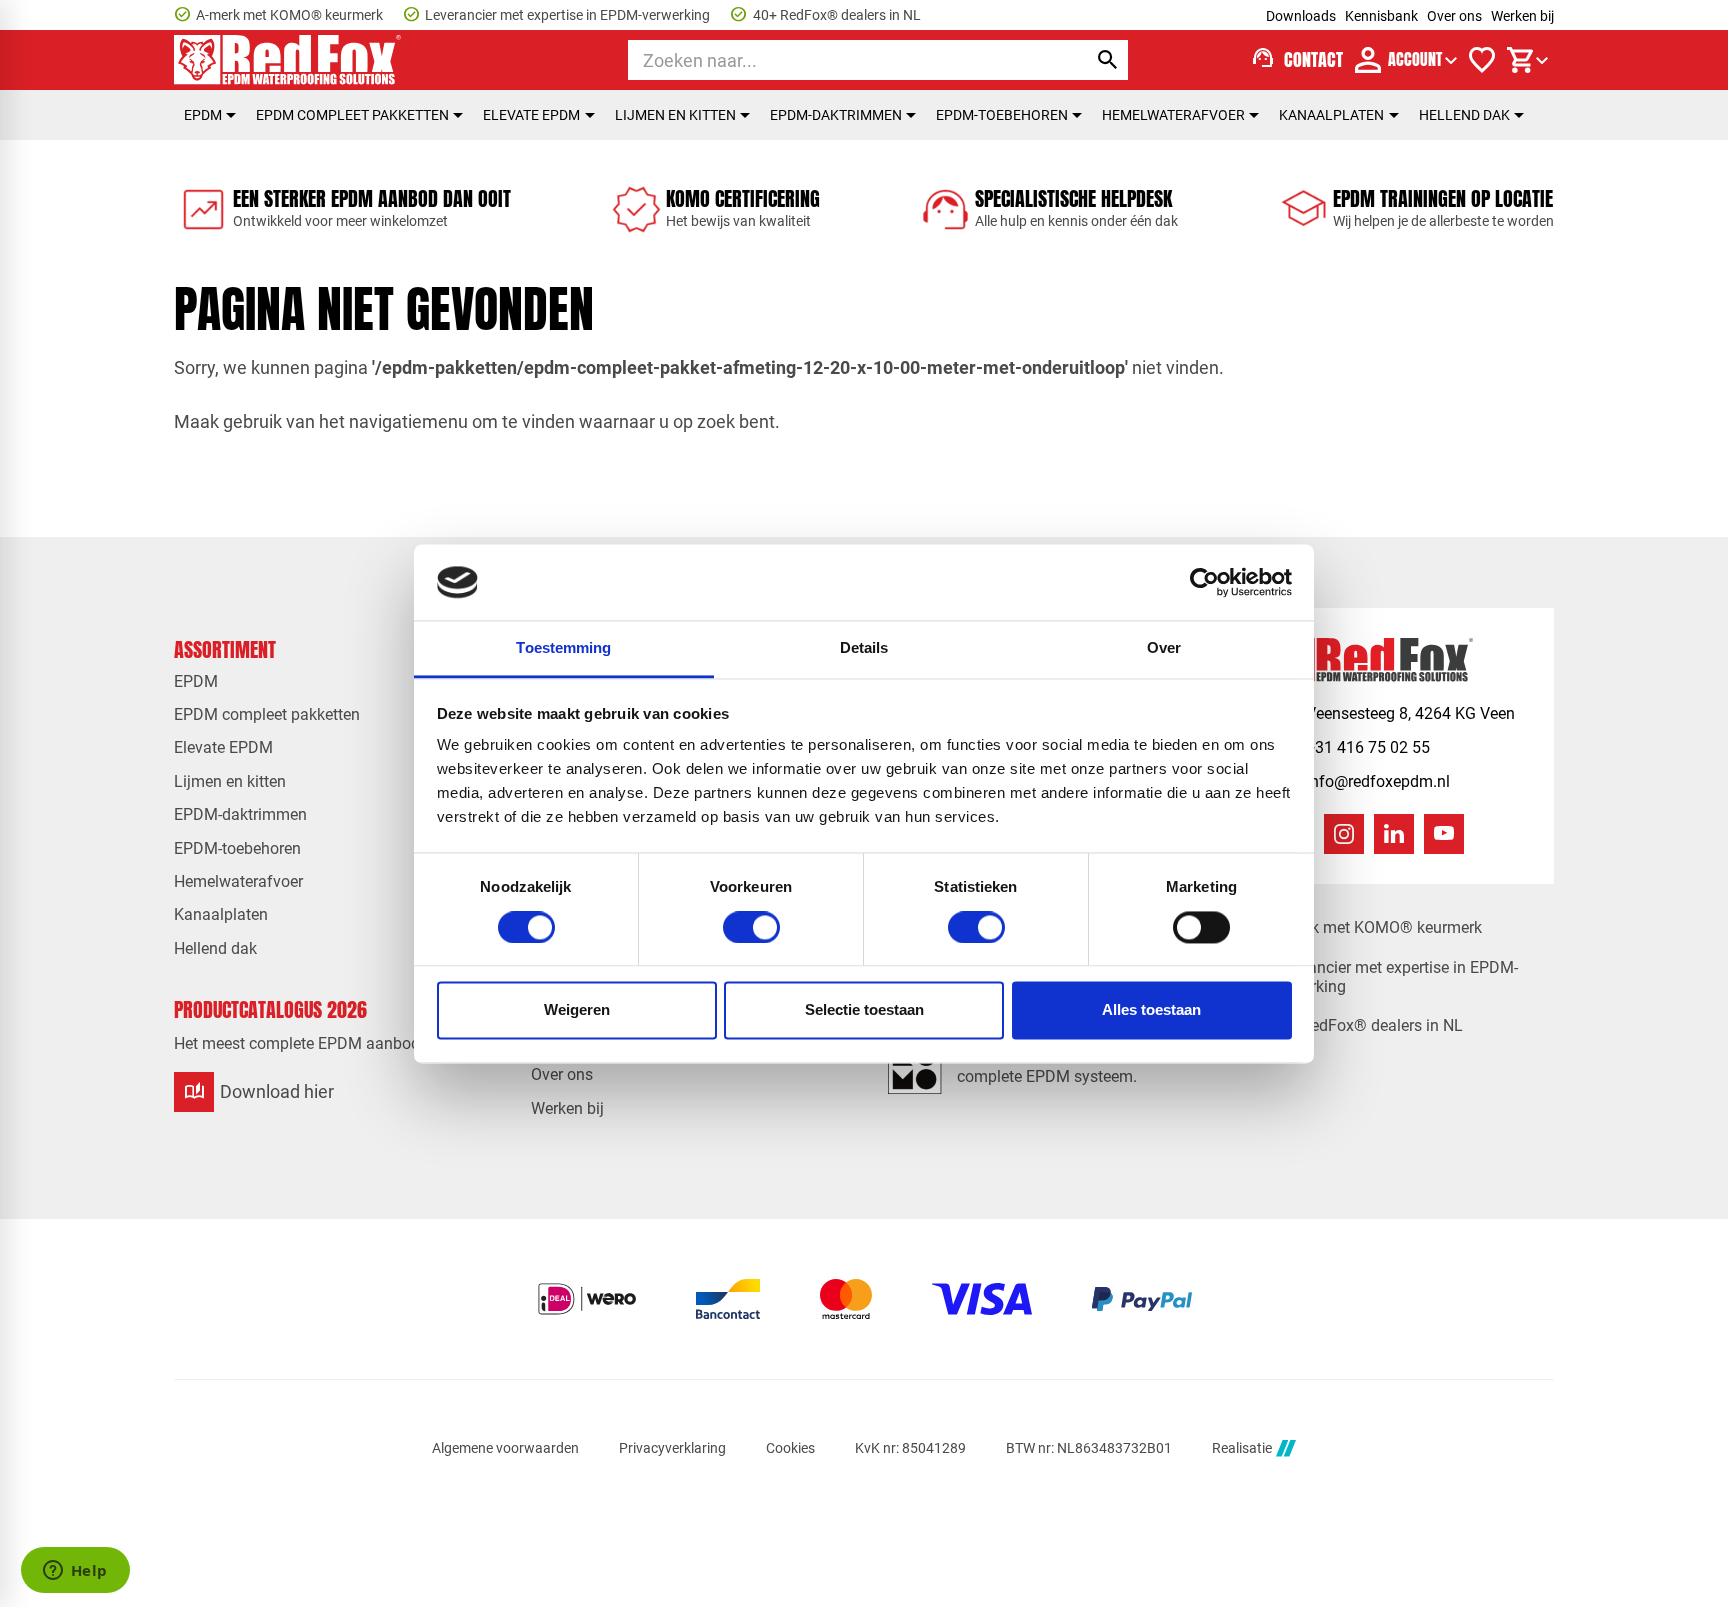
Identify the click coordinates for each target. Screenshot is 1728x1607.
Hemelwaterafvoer (1173, 115)
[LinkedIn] (1394, 834)
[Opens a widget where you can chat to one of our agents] (75, 1572)
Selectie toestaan (864, 1010)
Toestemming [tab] (563, 648)
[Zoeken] (1108, 60)
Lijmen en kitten (675, 115)
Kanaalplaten (1331, 115)
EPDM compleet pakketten (352, 115)
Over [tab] (1164, 648)
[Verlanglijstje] (1482, 60)
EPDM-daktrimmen (836, 115)
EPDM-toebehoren (1002, 115)
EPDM (203, 115)
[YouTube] (1444, 834)
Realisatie (1242, 1448)
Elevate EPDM (531, 115)
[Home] (288, 60)
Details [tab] (864, 648)
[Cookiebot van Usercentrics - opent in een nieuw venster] (1204, 582)
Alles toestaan (1151, 1010)
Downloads (1301, 16)
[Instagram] (1344, 834)
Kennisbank (1381, 16)
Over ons (1454, 16)
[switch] (751, 927)
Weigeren (577, 1010)
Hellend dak (1464, 115)
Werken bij (1522, 16)
